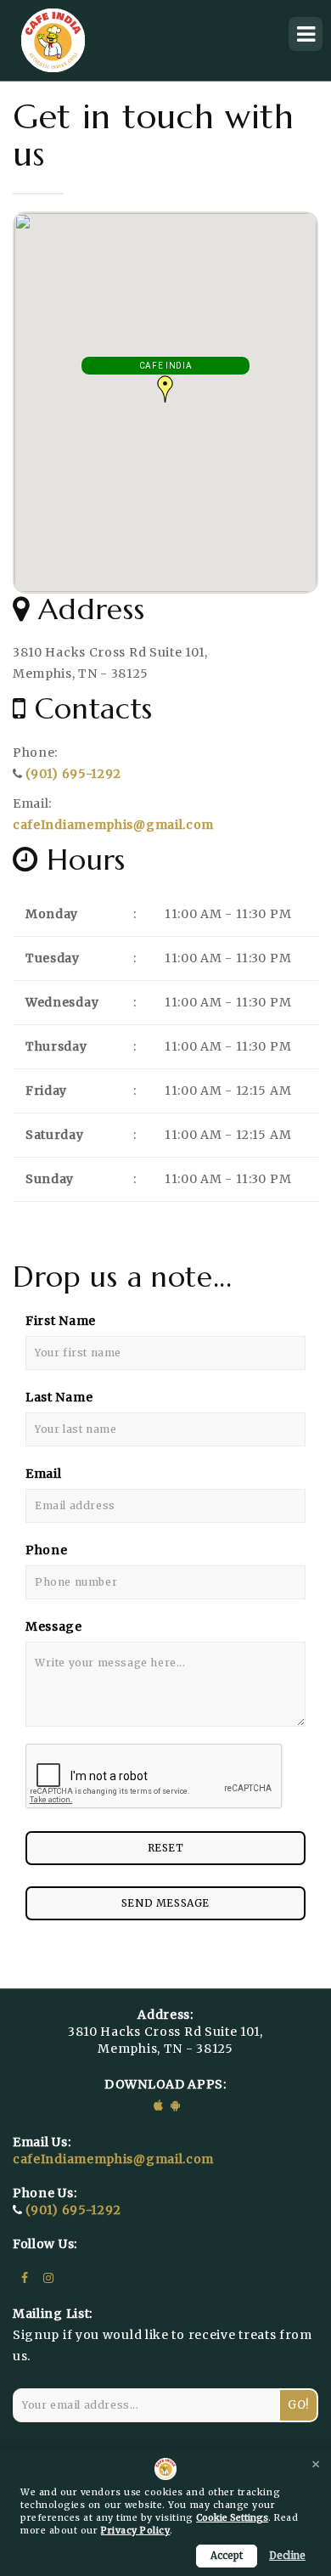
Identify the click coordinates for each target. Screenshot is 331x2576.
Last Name (59, 1397)
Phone (47, 1550)
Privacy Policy (135, 2531)
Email (44, 1474)
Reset (166, 1848)
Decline (287, 2556)
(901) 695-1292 (73, 774)
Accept (227, 2556)
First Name (61, 1321)
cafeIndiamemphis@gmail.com (113, 825)
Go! (298, 2405)
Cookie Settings (232, 2518)
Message (54, 1626)
